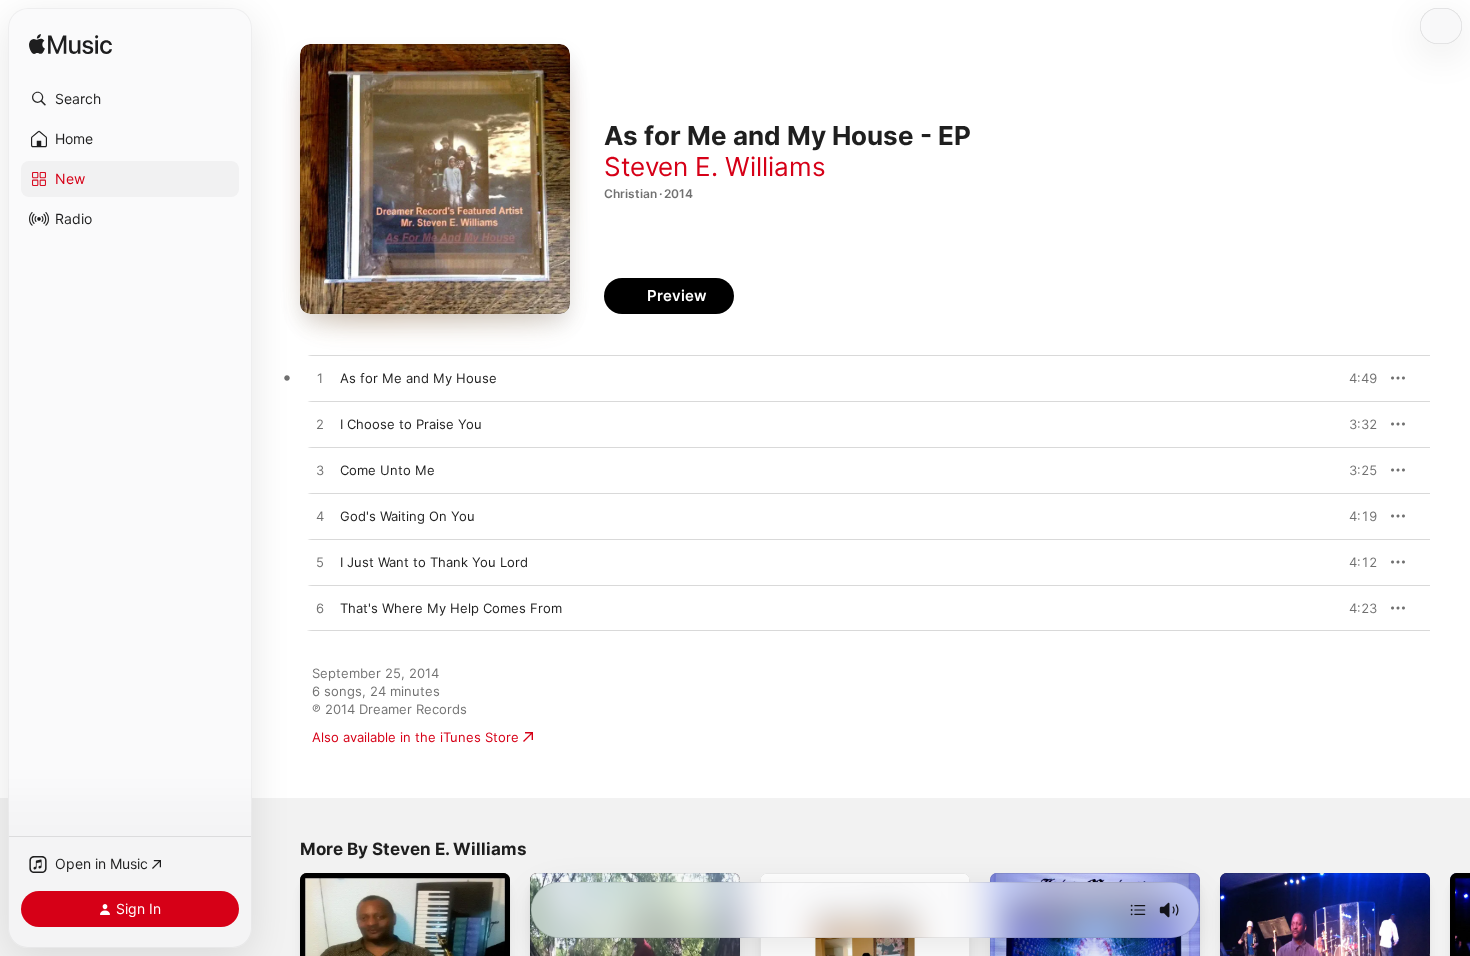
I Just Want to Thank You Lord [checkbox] (434, 562)
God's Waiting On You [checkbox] (407, 516)
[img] (70, 45)
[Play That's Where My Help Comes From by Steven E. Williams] (320, 609)
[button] (130, 99)
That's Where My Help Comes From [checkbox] (451, 608)
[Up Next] (1138, 910)
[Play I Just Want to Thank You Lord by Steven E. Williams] (320, 563)
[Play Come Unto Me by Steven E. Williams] (320, 471)
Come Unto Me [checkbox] (387, 470)
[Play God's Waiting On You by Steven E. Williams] (320, 517)
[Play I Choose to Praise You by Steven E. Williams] (320, 425)
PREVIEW (1355, 378)
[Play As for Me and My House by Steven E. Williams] (320, 379)
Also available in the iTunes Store (415, 737)
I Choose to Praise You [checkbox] (411, 424)
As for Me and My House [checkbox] (418, 378)
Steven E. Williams (715, 166)
